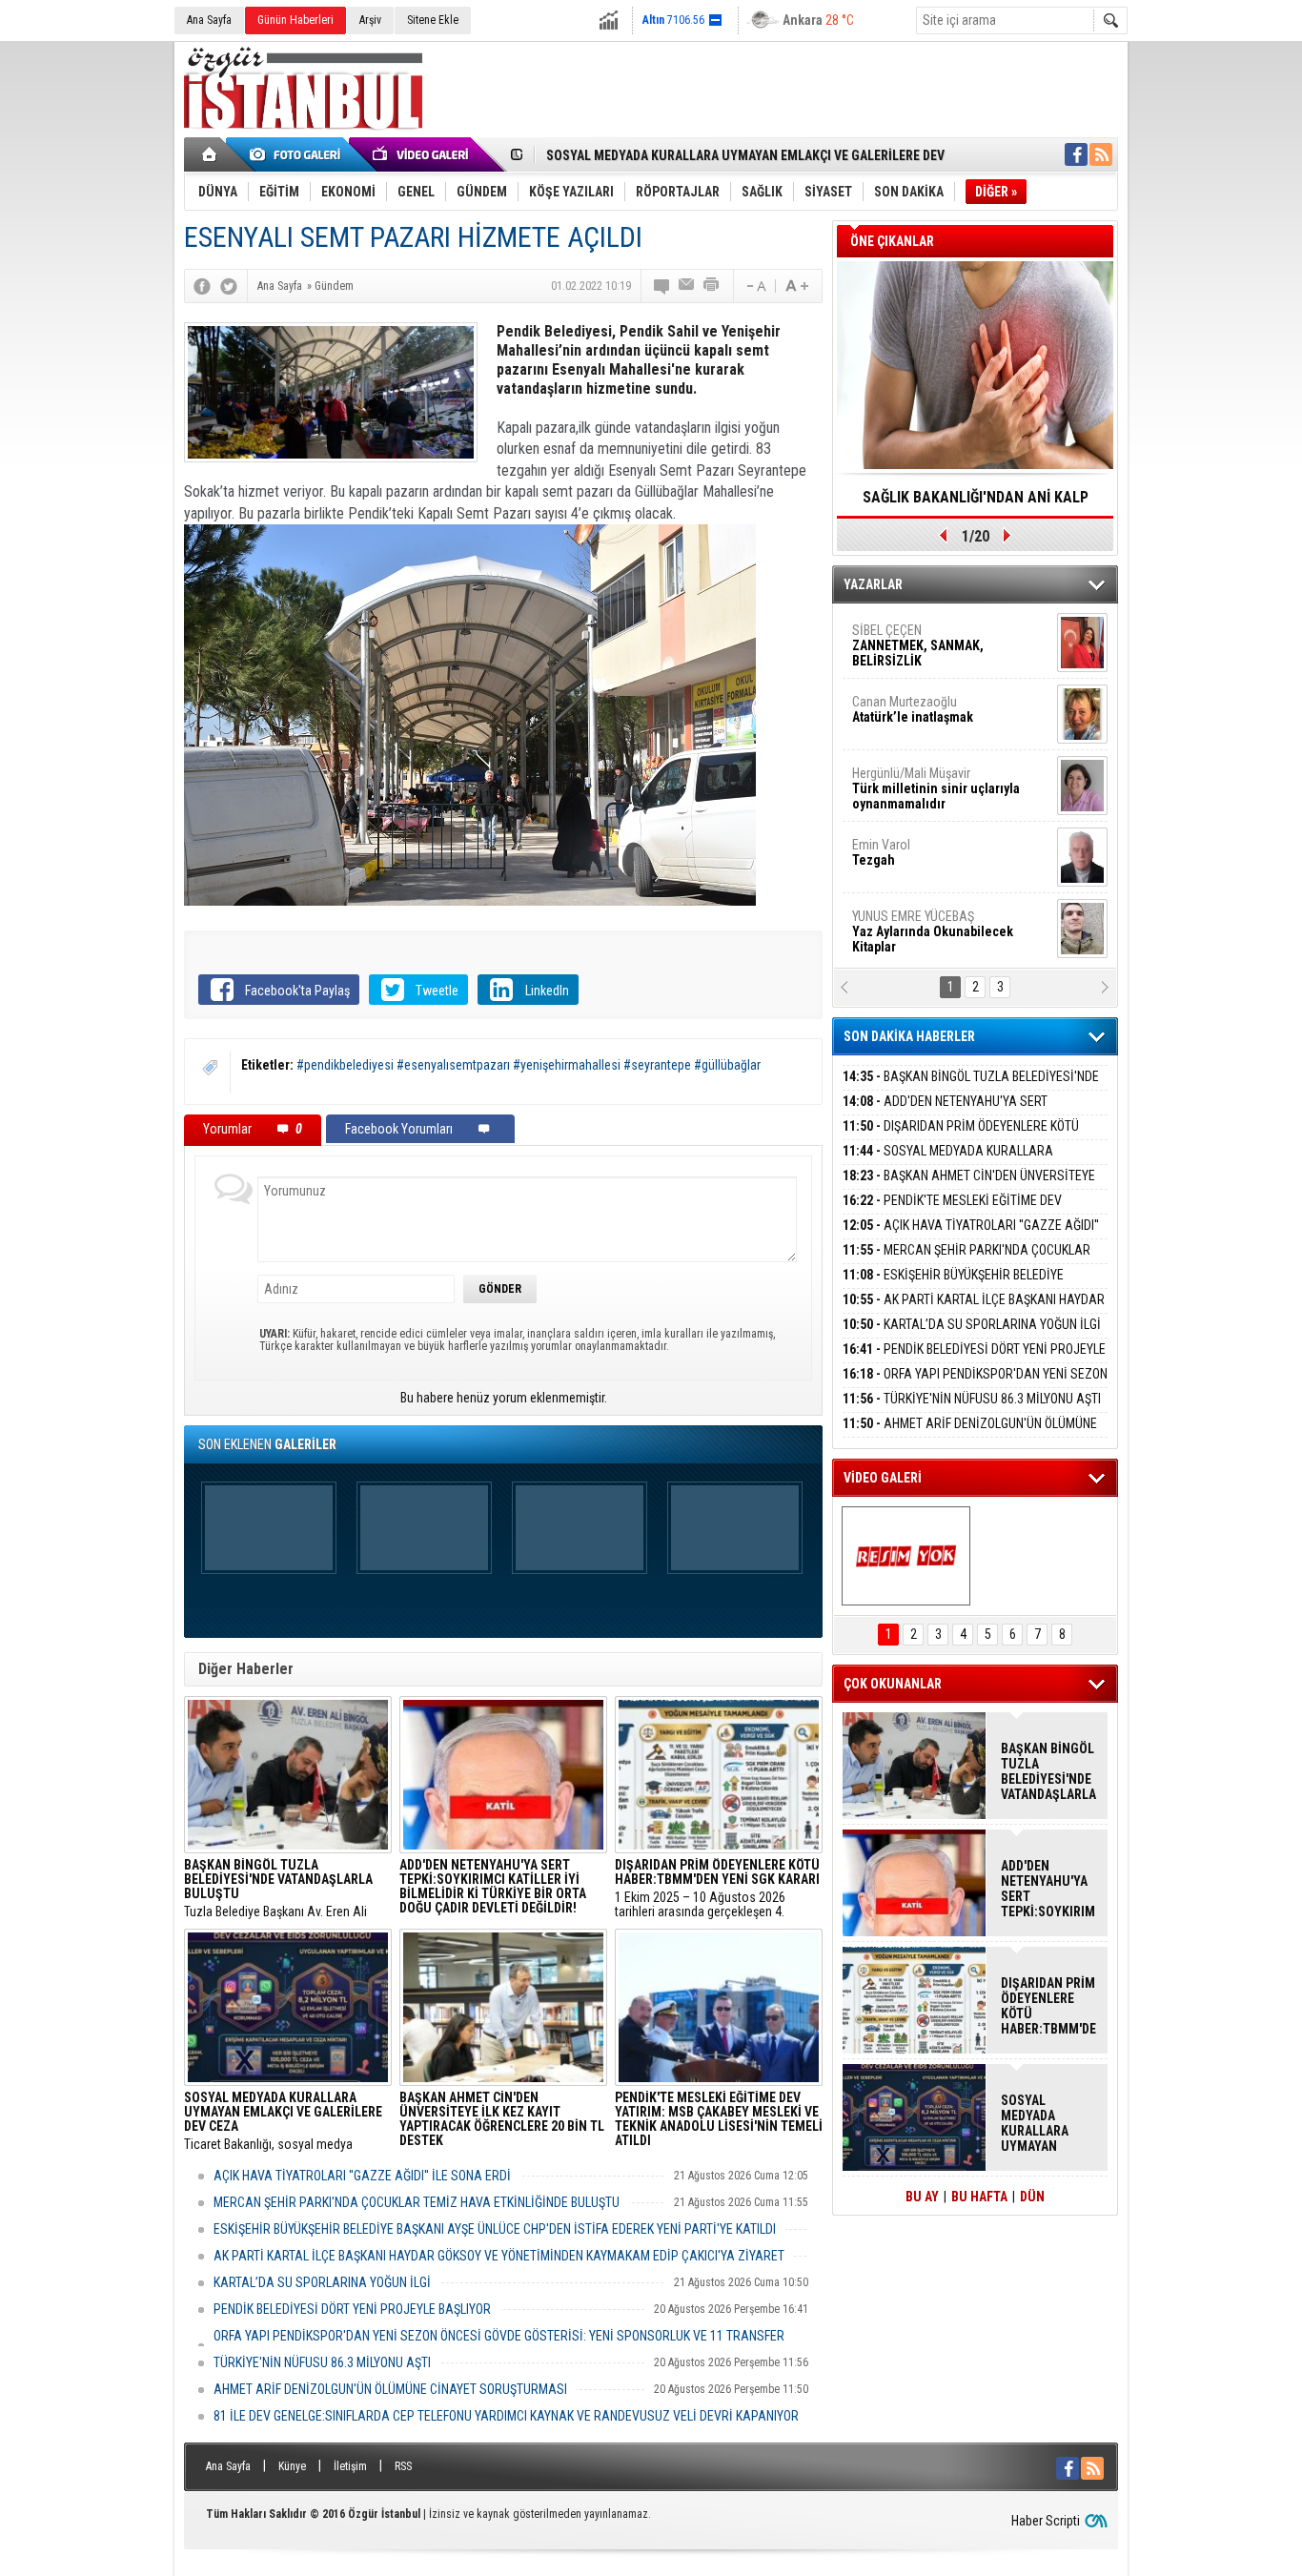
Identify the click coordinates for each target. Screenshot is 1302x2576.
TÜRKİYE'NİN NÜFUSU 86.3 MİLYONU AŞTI (322, 2362)
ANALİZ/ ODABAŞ (930, 939)
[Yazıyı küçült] (755, 286)
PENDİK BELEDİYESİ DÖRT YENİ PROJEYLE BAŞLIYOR (352, 2309)
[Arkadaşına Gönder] (687, 286)
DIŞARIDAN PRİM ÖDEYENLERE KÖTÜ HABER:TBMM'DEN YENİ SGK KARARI (961, 1137)
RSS (403, 2466)
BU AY (922, 2197)
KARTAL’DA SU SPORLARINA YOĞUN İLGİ (322, 2282)
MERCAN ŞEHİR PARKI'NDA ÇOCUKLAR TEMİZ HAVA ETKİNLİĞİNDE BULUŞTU (417, 2202)
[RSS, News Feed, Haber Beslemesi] (1101, 154)
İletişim (350, 2466)
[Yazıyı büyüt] (797, 286)
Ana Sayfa (209, 20)
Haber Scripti (1046, 2521)
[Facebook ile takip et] (1076, 154)
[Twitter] (229, 286)
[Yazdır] (712, 286)
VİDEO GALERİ (883, 1478)
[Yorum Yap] (662, 286)
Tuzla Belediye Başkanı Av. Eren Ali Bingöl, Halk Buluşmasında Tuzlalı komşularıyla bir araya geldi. (278, 1889)
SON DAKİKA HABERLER (909, 1036)
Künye (292, 2466)
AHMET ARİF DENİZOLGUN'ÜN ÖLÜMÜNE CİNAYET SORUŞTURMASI (390, 2389)
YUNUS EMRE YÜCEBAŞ (933, 868)
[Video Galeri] (422, 154)
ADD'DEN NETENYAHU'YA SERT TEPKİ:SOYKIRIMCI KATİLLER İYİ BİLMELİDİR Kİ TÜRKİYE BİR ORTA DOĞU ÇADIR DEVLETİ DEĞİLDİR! (1048, 1889)
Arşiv (370, 20)
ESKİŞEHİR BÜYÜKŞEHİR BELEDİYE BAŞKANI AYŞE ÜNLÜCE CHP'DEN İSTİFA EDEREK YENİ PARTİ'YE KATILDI (495, 2229)
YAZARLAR (873, 584)
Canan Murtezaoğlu (913, 645)
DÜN (1032, 2197)
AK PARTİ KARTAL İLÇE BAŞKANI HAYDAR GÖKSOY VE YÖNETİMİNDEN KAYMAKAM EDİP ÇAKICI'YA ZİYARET (499, 2256)
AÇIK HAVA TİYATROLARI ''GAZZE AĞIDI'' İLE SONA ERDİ (362, 2176)
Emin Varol (881, 788)
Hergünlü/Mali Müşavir (936, 725)
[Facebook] (202, 286)
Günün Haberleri (295, 20)
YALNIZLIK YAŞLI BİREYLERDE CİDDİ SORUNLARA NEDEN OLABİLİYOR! (976, 503)
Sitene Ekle (433, 20)
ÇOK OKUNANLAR (893, 1684)
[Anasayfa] (210, 154)
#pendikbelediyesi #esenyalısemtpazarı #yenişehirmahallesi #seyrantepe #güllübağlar (529, 1065)
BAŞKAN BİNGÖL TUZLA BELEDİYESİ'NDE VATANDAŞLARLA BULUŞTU (971, 1087)
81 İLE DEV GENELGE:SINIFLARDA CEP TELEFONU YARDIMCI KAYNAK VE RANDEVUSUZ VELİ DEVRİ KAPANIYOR (506, 2416)
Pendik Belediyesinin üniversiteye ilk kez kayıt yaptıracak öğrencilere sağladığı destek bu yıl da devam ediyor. (502, 2121)
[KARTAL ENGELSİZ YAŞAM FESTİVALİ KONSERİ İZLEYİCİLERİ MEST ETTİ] (906, 1556)
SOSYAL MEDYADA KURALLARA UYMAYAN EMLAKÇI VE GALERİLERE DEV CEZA (967, 1162)
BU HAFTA (979, 2197)
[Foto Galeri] (298, 154)
